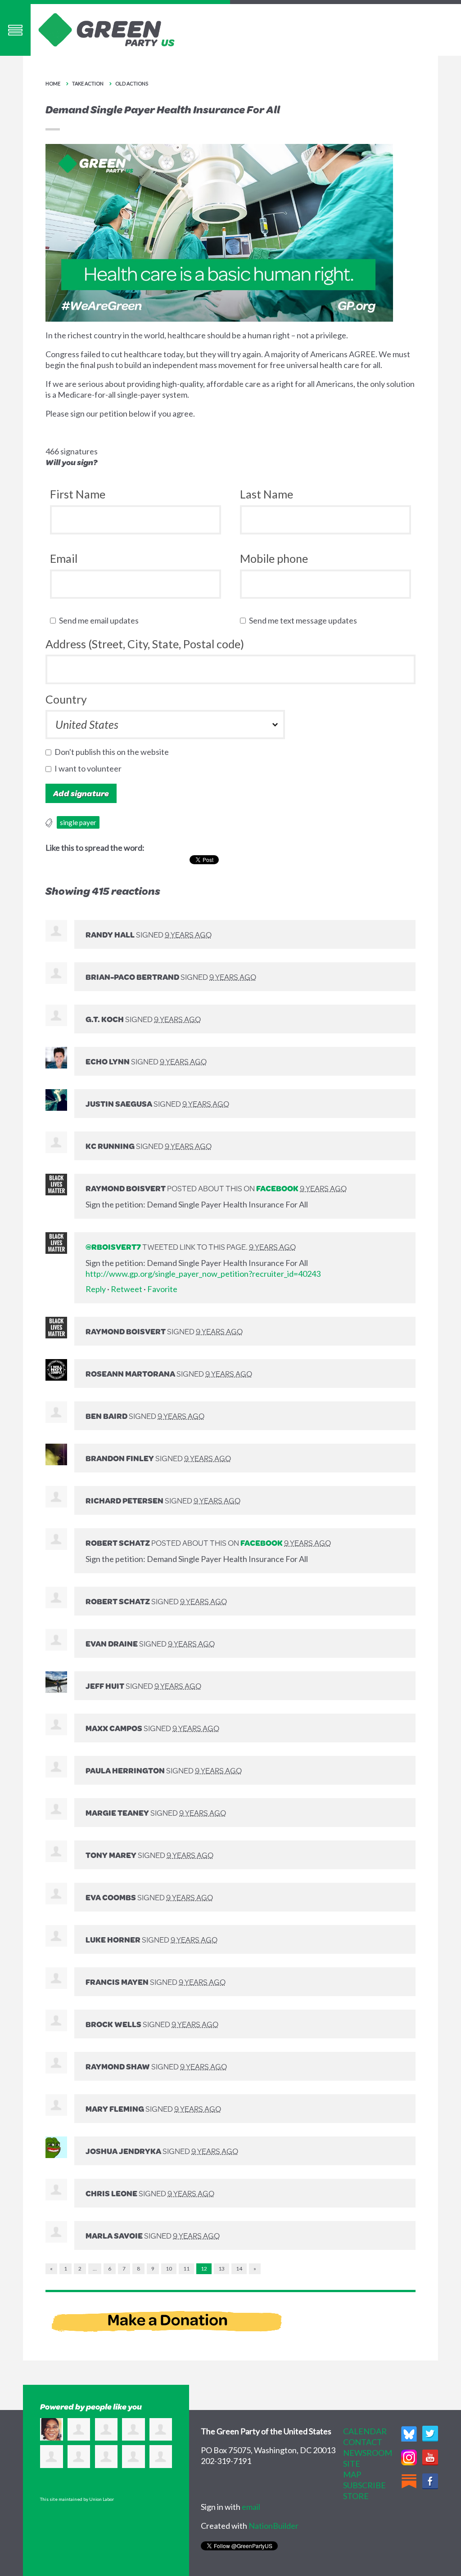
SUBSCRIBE (364, 2485)
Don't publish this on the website (114, 752)
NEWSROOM (368, 2453)
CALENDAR (365, 2431)
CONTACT (363, 2442)
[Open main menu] (15, 30)
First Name (78, 494)
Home (53, 83)
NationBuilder (273, 2526)
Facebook (277, 1188)
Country (66, 699)
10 (169, 2269)
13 (221, 2269)
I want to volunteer (90, 768)
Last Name (267, 494)
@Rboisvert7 (113, 1247)
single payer (78, 822)
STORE (356, 2496)
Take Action (88, 83)
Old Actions (132, 83)
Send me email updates (101, 620)
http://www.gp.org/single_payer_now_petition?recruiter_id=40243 (203, 1274)
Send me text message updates (305, 620)
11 (186, 2269)
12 (204, 2269)
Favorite (162, 1289)
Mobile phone (274, 558)
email (251, 2507)
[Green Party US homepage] (107, 29)
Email (64, 558)
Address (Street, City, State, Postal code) (145, 644)
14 (239, 2269)
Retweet (127, 1289)
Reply (96, 1289)
